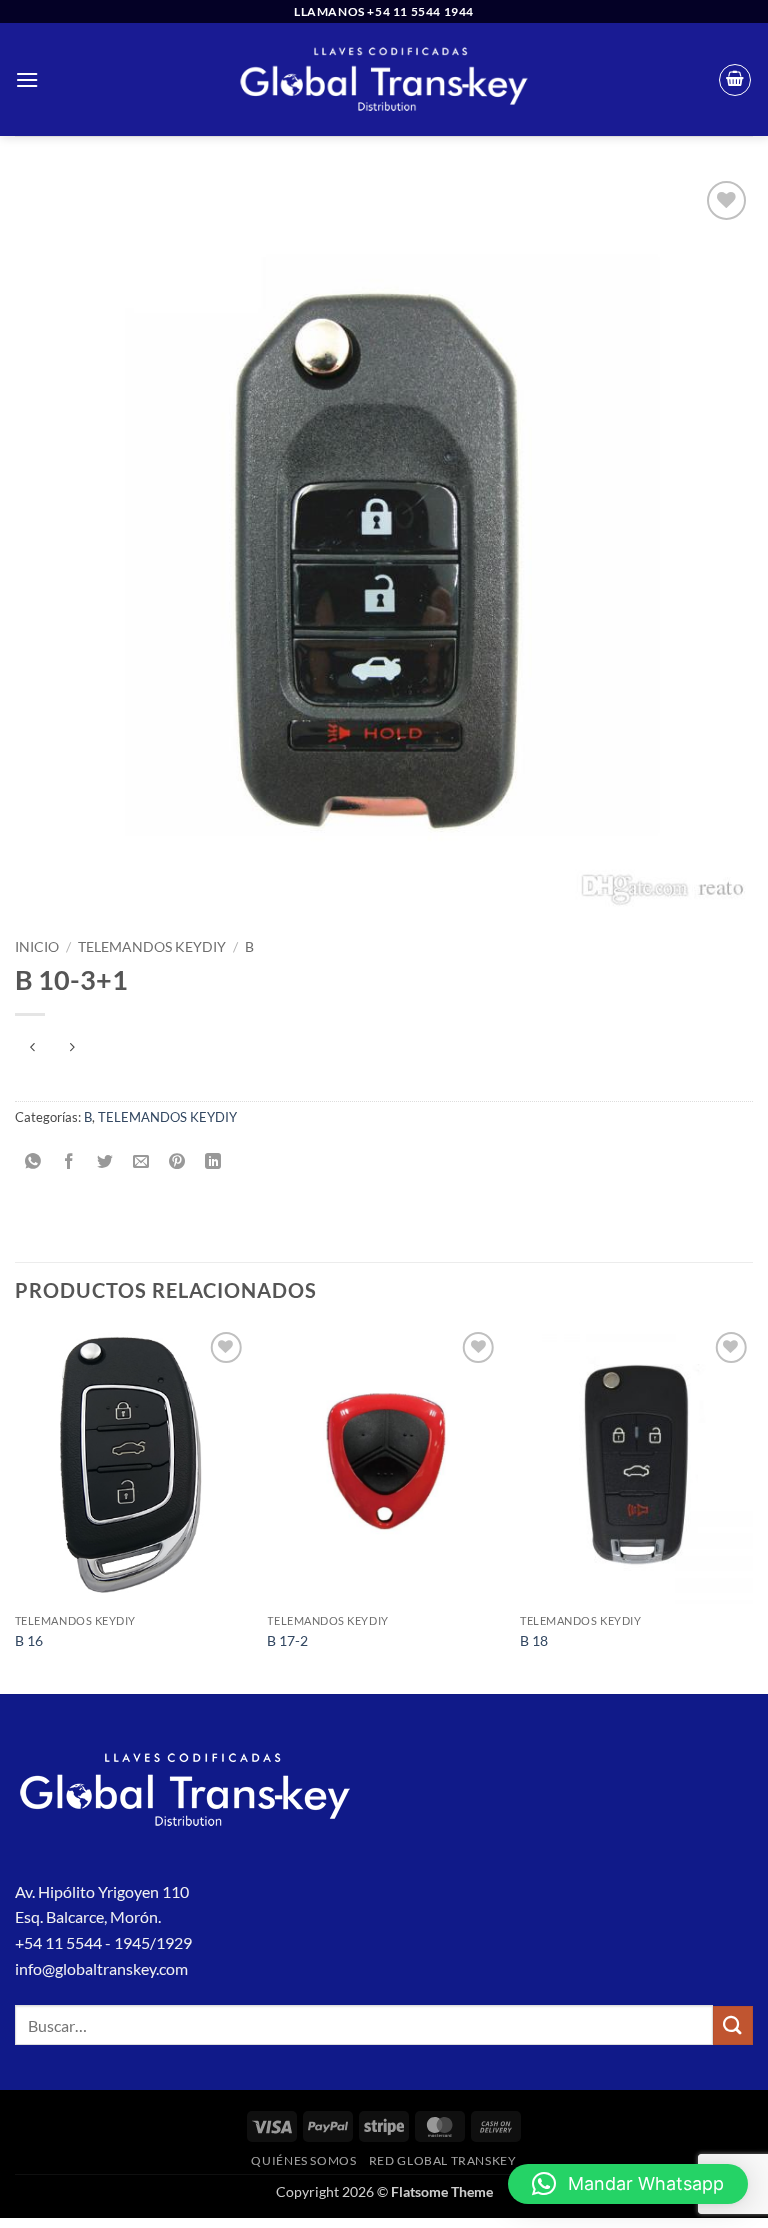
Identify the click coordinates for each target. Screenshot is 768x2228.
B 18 (534, 1640)
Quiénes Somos (303, 2160)
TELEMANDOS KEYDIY (152, 947)
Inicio (37, 947)
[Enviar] (733, 2025)
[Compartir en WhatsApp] (33, 1161)
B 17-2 (287, 1640)
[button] (27, 79)
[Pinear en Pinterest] (177, 1161)
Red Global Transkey (443, 2160)
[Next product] (32, 1047)
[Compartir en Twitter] (105, 1161)
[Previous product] (71, 1047)
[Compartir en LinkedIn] (213, 1161)
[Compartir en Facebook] (69, 1161)
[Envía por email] (141, 1161)
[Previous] (16, 1508)
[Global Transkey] (384, 79)
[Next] (752, 1508)
